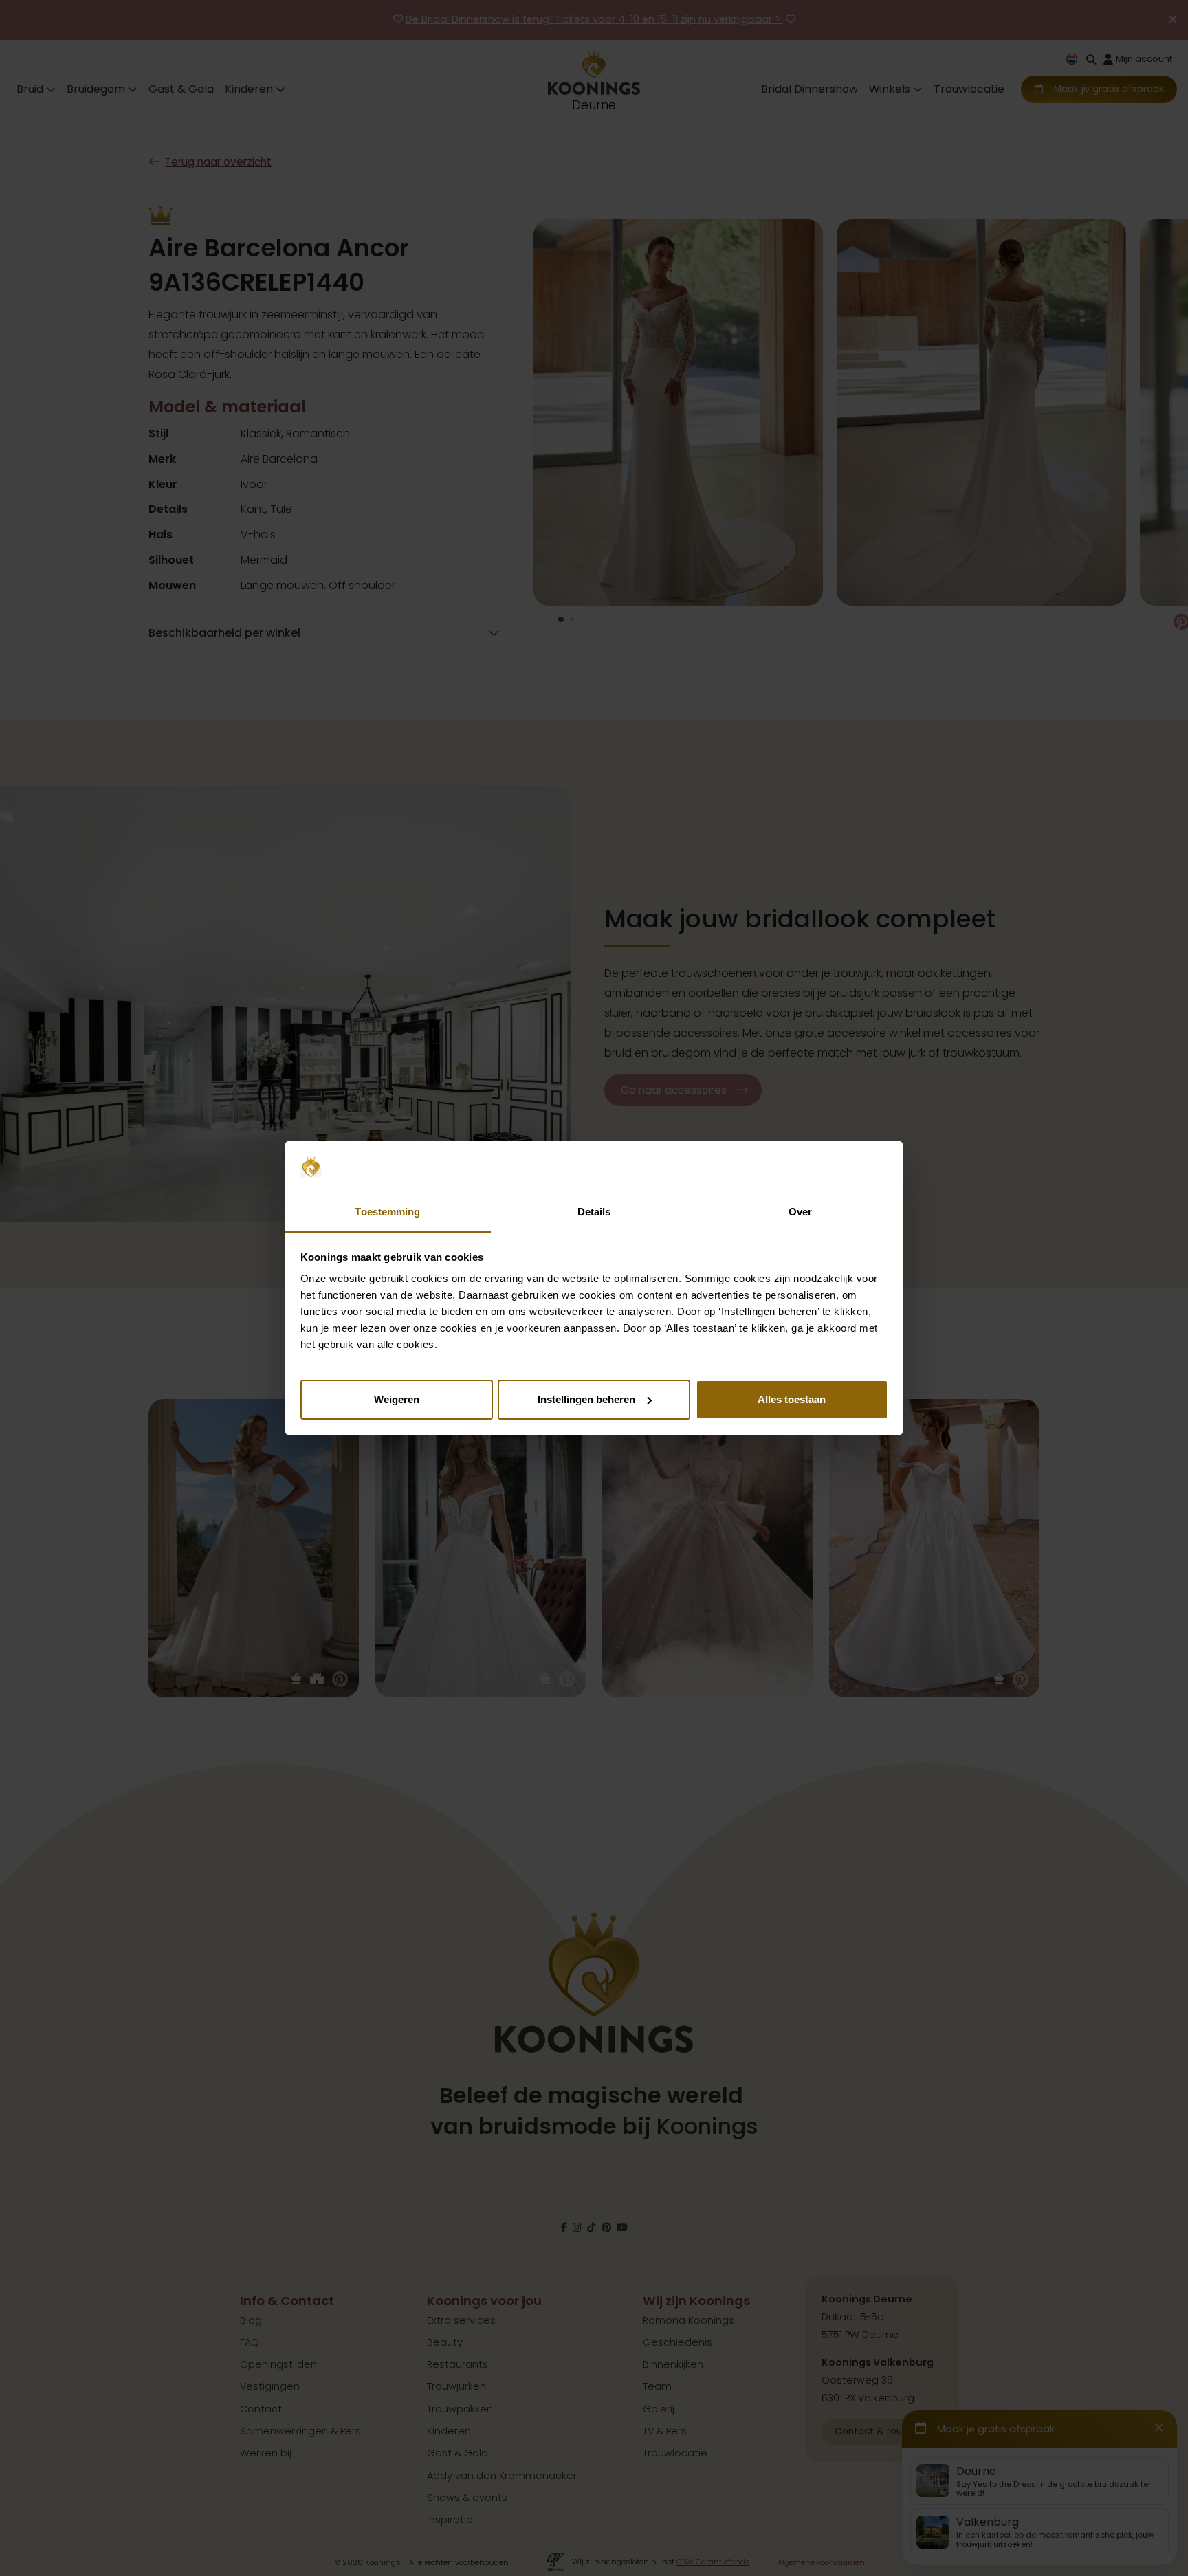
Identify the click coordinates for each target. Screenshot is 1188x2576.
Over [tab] (800, 1212)
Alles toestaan (792, 1399)
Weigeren (397, 1399)
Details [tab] (594, 1212)
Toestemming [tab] (387, 1212)
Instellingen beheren (586, 1399)
